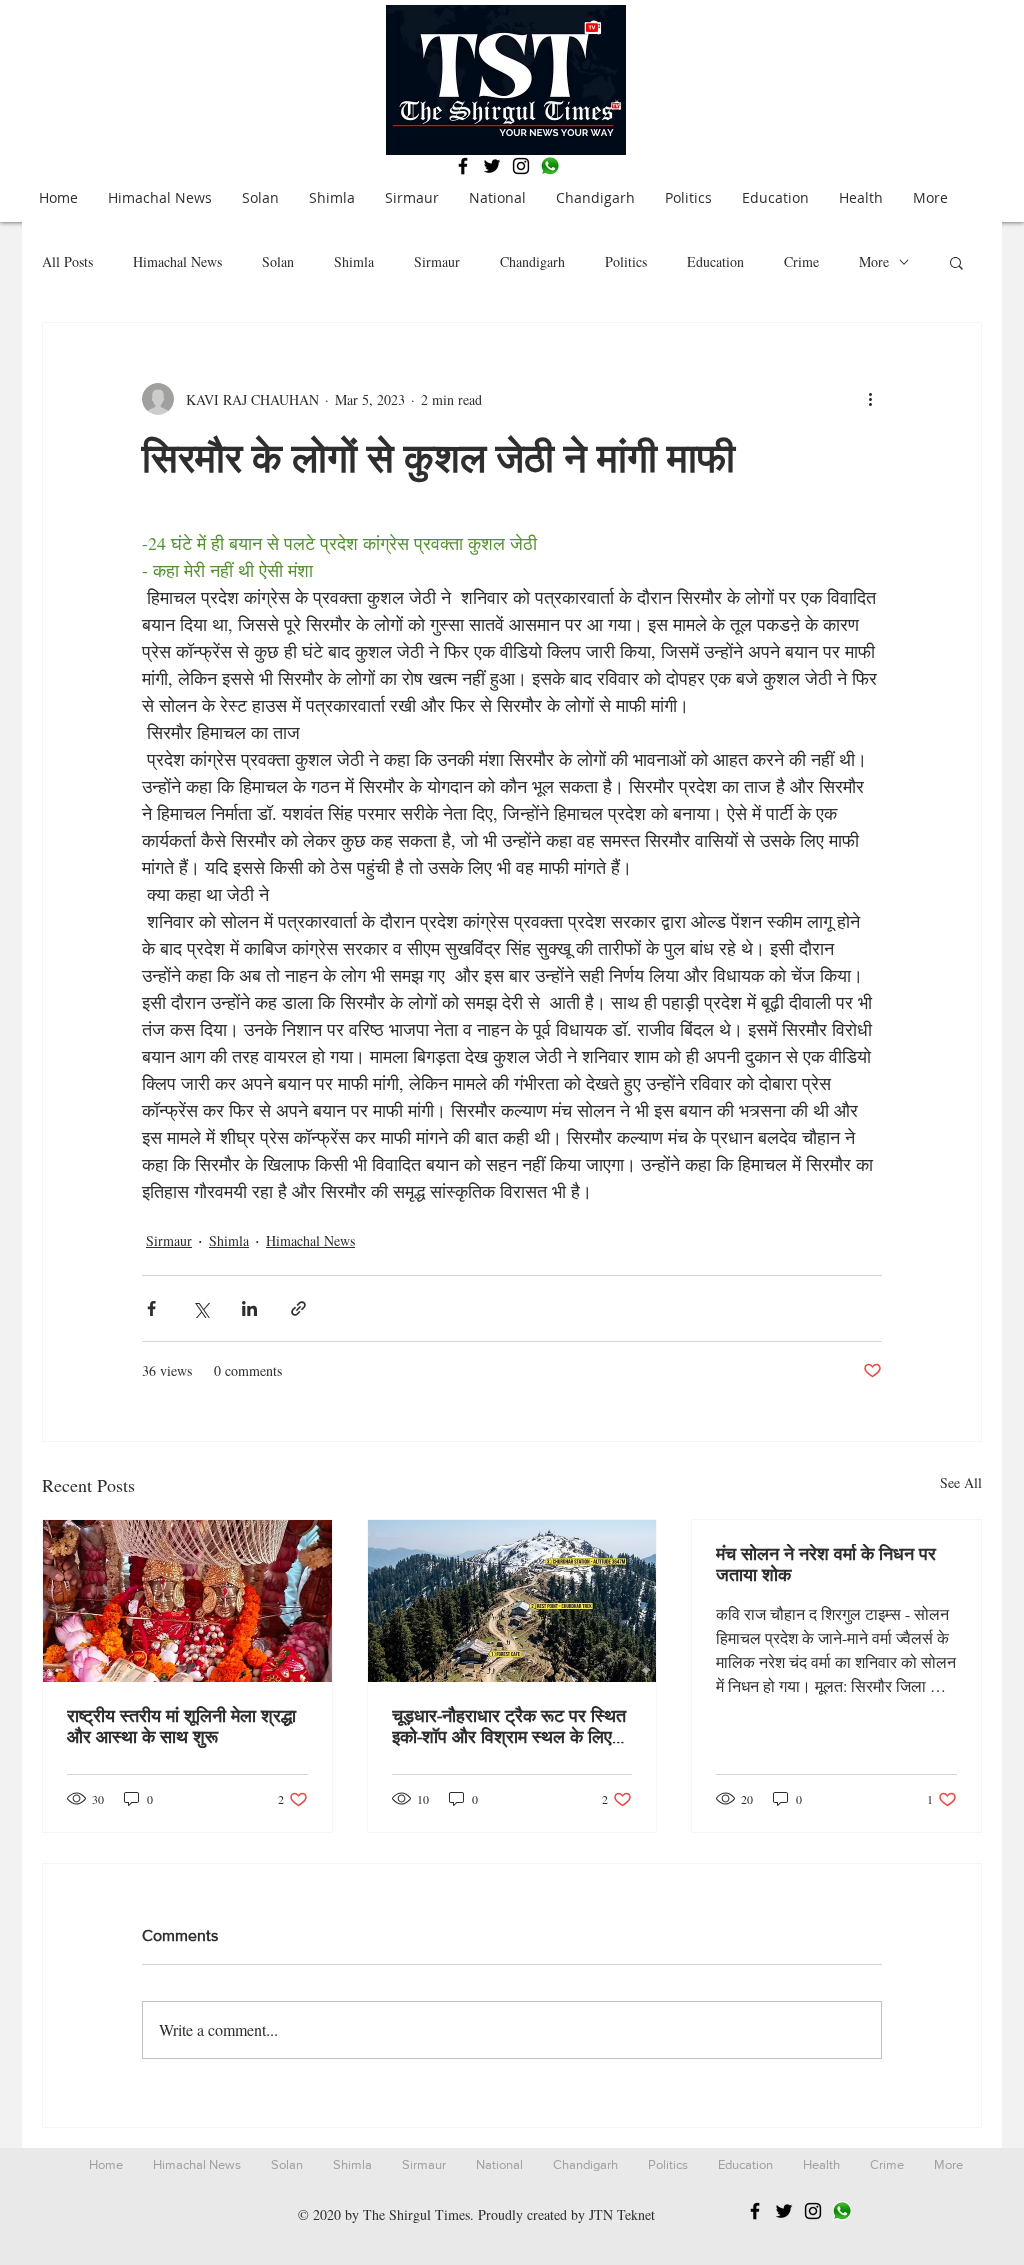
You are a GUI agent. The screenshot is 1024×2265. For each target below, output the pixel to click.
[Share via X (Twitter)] (200, 1308)
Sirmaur (437, 261)
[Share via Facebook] (151, 1308)
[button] (956, 262)
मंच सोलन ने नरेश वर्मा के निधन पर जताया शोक (826, 1564)
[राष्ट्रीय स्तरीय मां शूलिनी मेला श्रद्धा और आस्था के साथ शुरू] (187, 1601)
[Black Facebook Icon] (463, 166)
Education (715, 261)
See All (961, 1482)
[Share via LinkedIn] (249, 1308)
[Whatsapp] (550, 166)
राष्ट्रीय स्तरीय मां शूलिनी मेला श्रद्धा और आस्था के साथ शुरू (181, 1726)
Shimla (354, 261)
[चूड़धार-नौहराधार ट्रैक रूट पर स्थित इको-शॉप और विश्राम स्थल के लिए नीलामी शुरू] (512, 1601)
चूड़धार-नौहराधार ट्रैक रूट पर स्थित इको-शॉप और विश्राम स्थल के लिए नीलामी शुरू (509, 1727)
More (874, 261)
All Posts (67, 261)
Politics (626, 261)
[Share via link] (298, 1308)
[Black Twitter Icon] (492, 166)
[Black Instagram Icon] (521, 166)
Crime (801, 261)
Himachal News (177, 261)
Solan (278, 261)
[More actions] (870, 399)
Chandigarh (532, 261)
